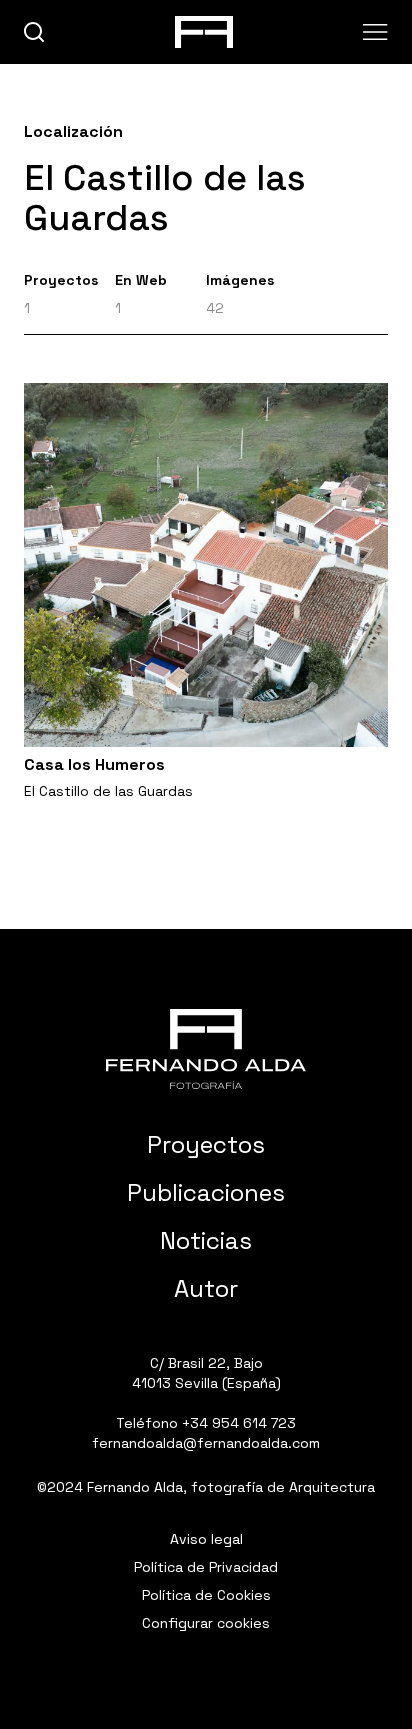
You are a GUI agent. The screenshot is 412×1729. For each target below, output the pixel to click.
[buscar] (34, 32)
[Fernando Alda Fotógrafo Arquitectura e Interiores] (206, 1049)
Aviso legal (206, 1539)
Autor (206, 1288)
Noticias (206, 1240)
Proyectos (206, 1144)
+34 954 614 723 (239, 1423)
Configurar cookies (206, 1623)
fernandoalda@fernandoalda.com (206, 1443)
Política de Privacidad (206, 1567)
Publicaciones (206, 1192)
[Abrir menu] (375, 32)
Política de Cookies (206, 1595)
